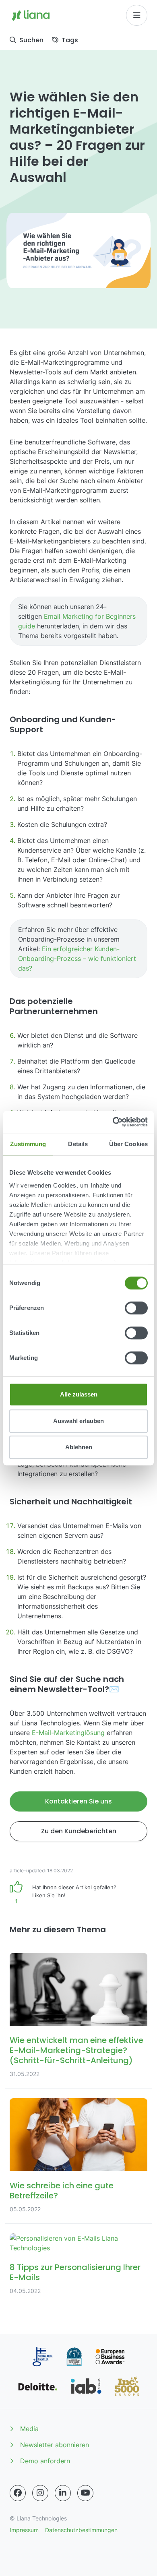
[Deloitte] (38, 2386)
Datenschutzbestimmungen (81, 2530)
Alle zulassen (79, 1394)
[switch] (136, 1308)
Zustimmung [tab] (28, 1144)
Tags (70, 40)
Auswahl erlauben (78, 1421)
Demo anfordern (45, 2461)
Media (29, 2429)
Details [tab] (78, 1144)
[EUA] (110, 2357)
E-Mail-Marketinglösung (69, 1733)
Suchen (31, 40)
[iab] (86, 2386)
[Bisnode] (74, 2357)
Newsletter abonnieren (55, 2445)
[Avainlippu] (42, 2357)
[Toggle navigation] (137, 15)
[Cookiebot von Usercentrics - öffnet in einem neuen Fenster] (113, 1122)
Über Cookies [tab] (128, 1144)
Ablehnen (79, 1447)
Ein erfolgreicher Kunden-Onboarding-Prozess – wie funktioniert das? (77, 959)
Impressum (24, 2530)
